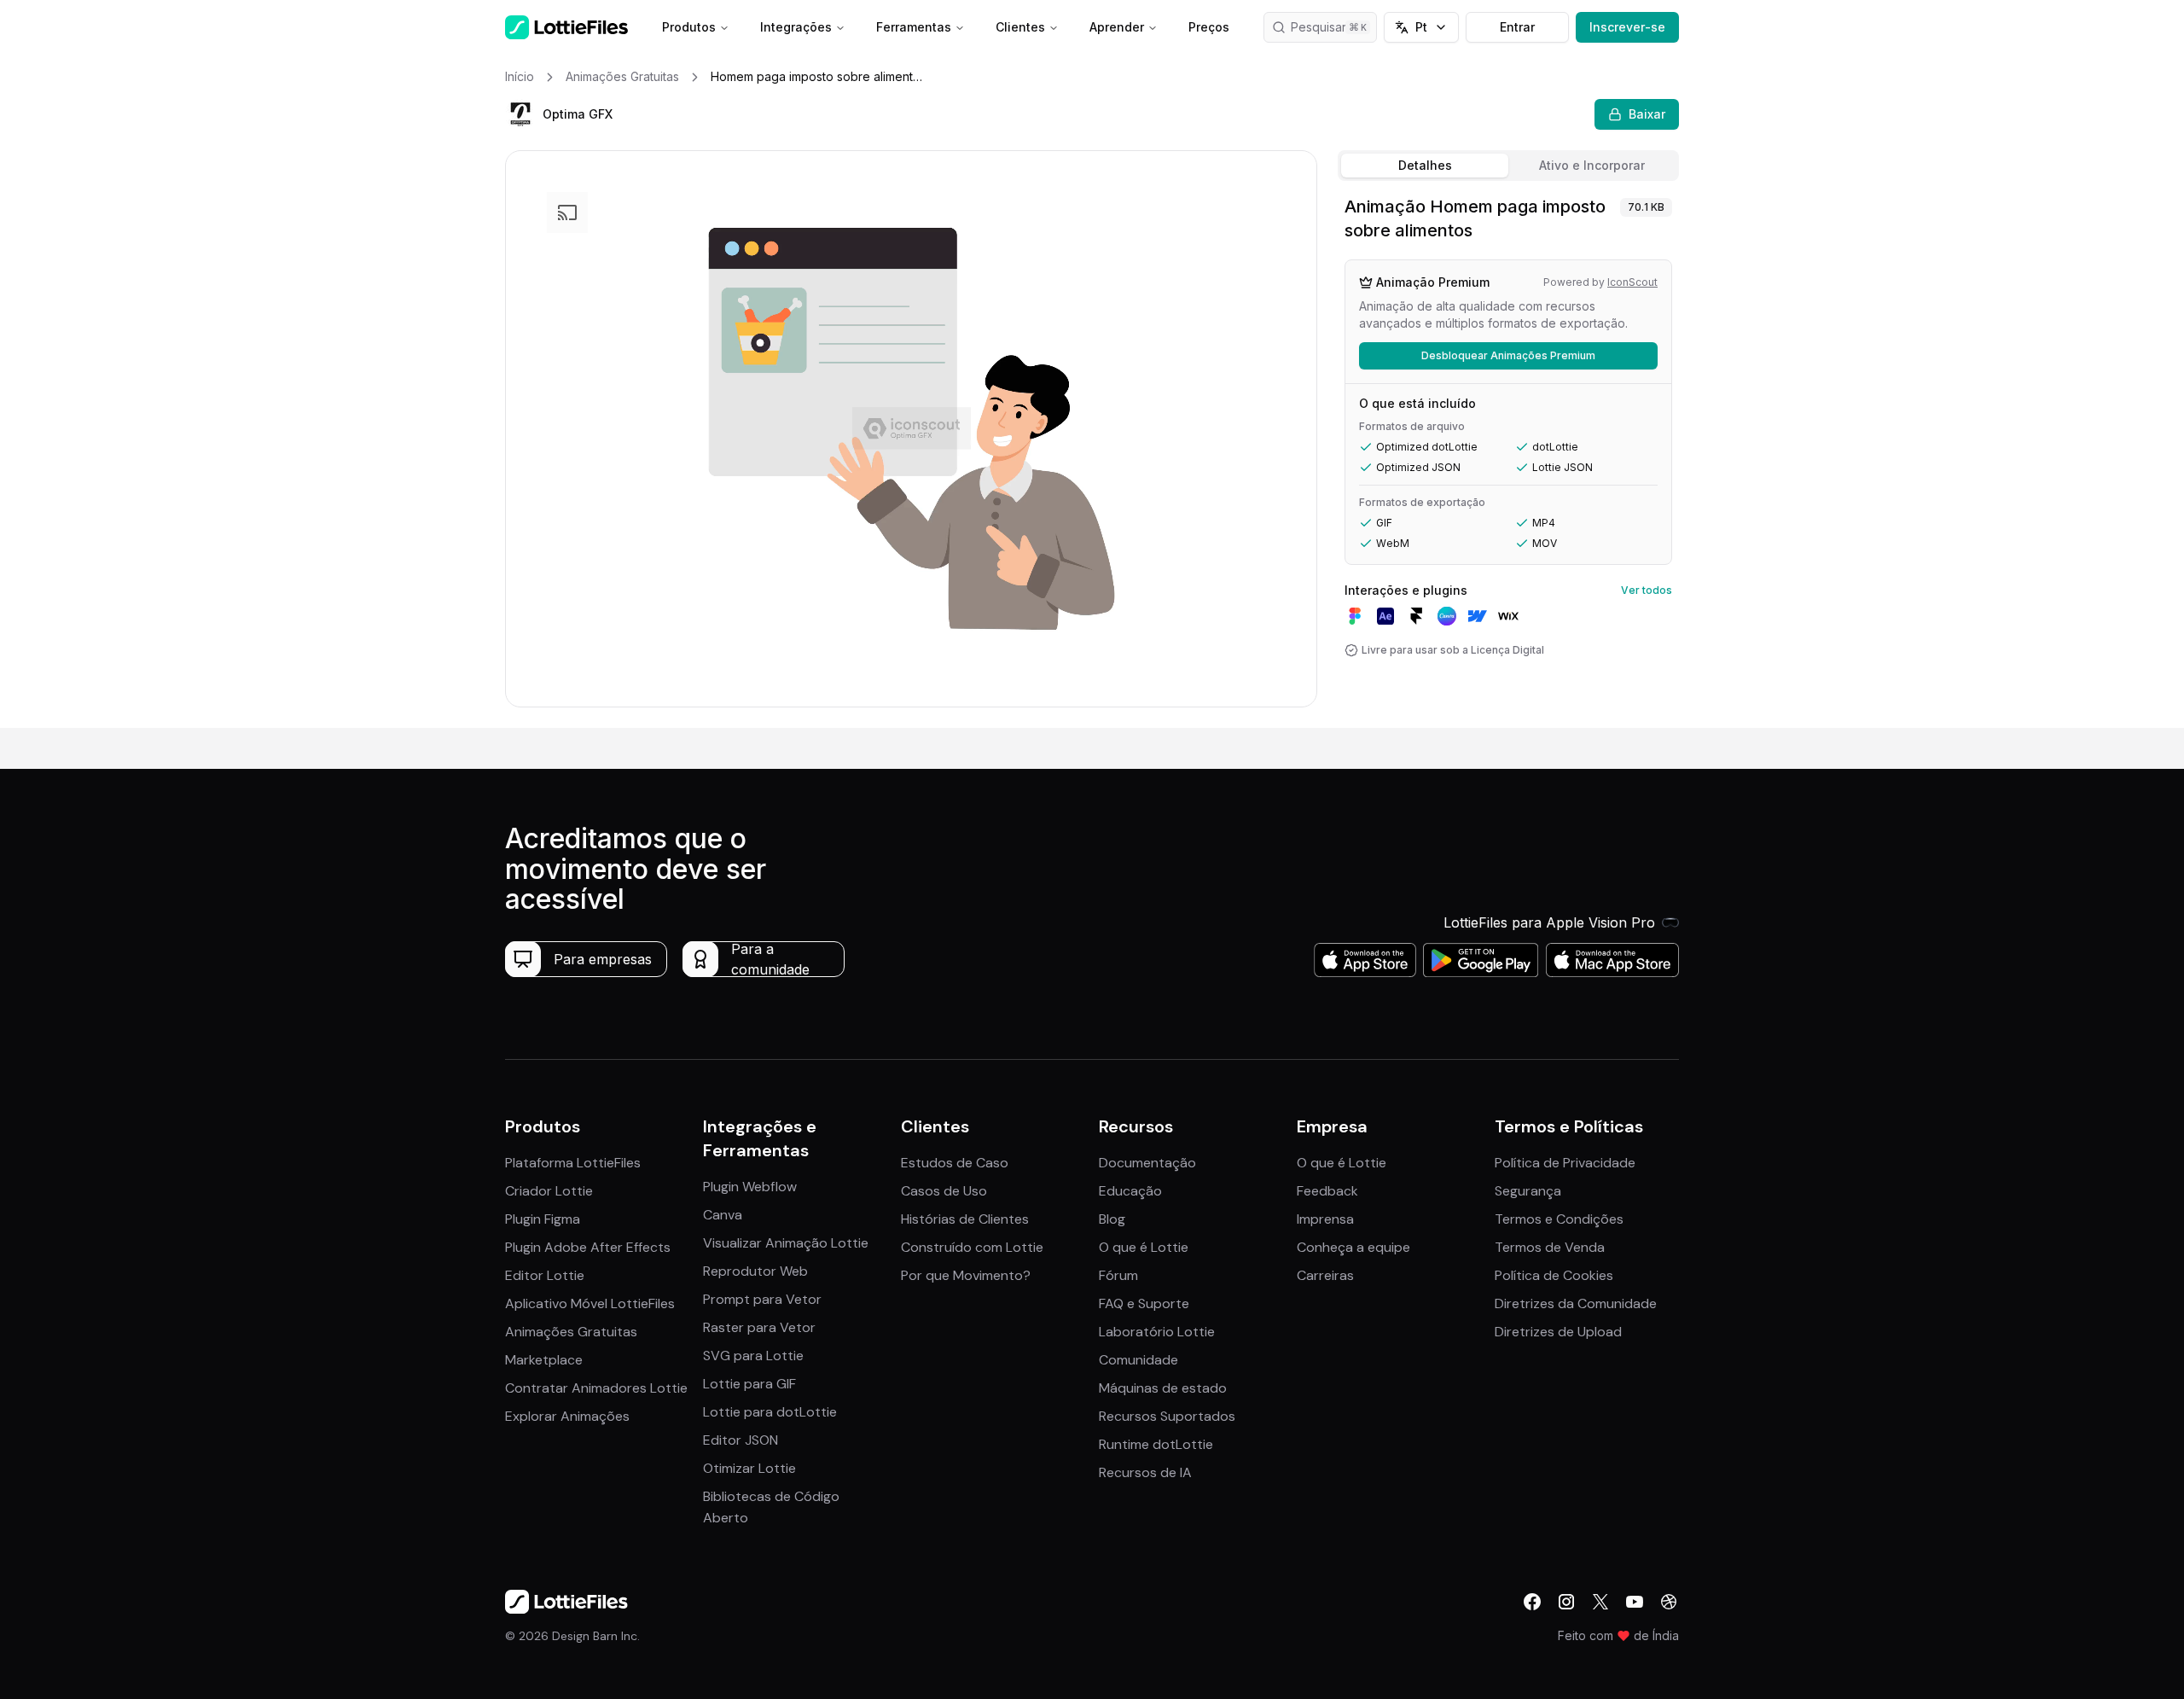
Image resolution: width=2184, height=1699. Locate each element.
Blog (1112, 1219)
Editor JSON (741, 1440)
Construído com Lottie (972, 1247)
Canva (723, 1215)
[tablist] (1508, 166)
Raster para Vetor (759, 1327)
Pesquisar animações (1334, 27)
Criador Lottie (549, 1191)
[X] (1600, 1602)
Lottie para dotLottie (770, 1412)
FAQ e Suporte (1144, 1303)
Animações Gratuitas (571, 1332)
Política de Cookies (1554, 1275)
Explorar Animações (567, 1416)
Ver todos (1647, 590)
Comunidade (1138, 1360)
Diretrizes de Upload (1558, 1332)
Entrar (1517, 27)
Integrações (796, 27)
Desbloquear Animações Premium (1508, 355)
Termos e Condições (1559, 1219)
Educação (1130, 1191)
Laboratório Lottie (1157, 1332)
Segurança (1528, 1191)
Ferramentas (914, 27)
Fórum (1118, 1275)
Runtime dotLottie (1156, 1444)
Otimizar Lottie (749, 1468)
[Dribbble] (1669, 1602)
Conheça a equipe (1353, 1247)
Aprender (1117, 27)
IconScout (1632, 282)
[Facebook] (1532, 1602)
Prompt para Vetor (762, 1299)
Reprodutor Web (755, 1271)
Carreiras (1325, 1275)
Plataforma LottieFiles (573, 1163)
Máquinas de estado (1163, 1388)
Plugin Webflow (750, 1187)
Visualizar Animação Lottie (786, 1243)
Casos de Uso (944, 1191)
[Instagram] (1566, 1602)
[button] (520, 114)
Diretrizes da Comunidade (1576, 1303)
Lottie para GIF (749, 1384)
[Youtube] (1635, 1602)
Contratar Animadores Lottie (596, 1388)
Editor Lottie (545, 1275)
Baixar (1647, 114)
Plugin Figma (543, 1219)
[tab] (1425, 166)
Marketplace (544, 1360)
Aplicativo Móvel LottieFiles (590, 1303)
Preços (1209, 27)
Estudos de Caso (955, 1163)
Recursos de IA (1145, 1472)
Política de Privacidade (1565, 1163)
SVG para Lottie (753, 1356)
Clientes (1020, 27)
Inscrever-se (1627, 27)
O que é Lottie (1144, 1247)
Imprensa (1325, 1219)
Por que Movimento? (966, 1275)
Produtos (689, 27)
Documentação (1147, 1163)
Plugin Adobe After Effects (588, 1247)
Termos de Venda (1550, 1247)
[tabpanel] (1508, 458)
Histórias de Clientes (965, 1219)
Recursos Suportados (1167, 1416)
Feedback (1327, 1191)
